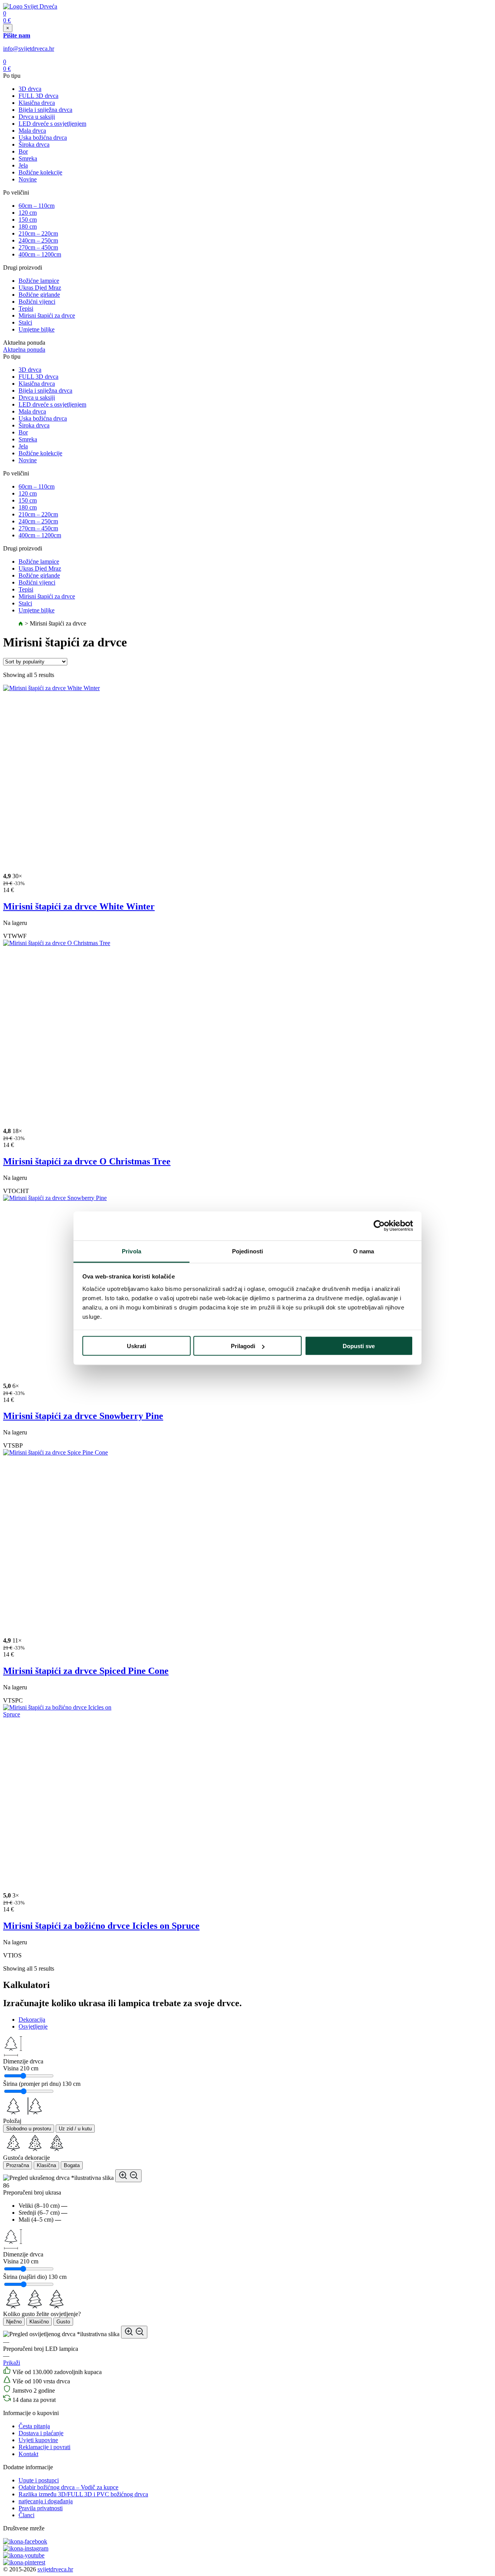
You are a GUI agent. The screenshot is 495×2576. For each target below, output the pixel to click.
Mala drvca (32, 131)
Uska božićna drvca (43, 138)
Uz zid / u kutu (75, 2129)
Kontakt (28, 2454)
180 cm (28, 226)
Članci (26, 2515)
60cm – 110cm (37, 206)
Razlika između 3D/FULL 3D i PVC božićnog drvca (83, 2494)
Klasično (39, 2322)
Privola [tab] (131, 1251)
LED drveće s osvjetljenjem (52, 124)
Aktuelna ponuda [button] (24, 350)
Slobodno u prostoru (29, 2129)
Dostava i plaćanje (41, 2433)
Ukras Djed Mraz (40, 288)
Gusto (63, 2322)
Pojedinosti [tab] (247, 1251)
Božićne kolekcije (40, 172)
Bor (23, 151)
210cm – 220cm (38, 233)
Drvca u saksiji (37, 117)
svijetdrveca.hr (55, 2569)
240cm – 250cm (38, 240)
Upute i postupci (39, 2480)
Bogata (72, 2165)
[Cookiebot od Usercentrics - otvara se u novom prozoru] (379, 1226)
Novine (28, 179)
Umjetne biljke (37, 329)
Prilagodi (243, 1346)
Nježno (14, 2322)
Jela (23, 165)
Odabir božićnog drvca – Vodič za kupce (68, 2487)
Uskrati (137, 1346)
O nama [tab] (364, 1251)
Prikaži (12, 2363)
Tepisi (26, 309)
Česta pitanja (34, 2426)
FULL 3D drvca (38, 96)
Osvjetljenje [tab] (33, 2026)
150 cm (28, 220)
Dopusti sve (359, 1346)
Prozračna (18, 2165)
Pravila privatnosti (41, 2508)
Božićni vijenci (37, 302)
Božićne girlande (39, 295)
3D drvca (30, 89)
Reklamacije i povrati (44, 2447)
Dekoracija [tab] (32, 2020)
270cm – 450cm (38, 247)
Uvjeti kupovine (38, 2440)
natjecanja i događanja (46, 2501)
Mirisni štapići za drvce (47, 315)
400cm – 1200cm (40, 254)
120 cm (28, 213)
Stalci (25, 322)
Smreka (28, 158)
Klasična (46, 2165)
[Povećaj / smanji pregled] (128, 2176)
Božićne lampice (39, 281)
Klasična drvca (37, 103)
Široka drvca (34, 144)
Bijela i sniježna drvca (45, 110)
